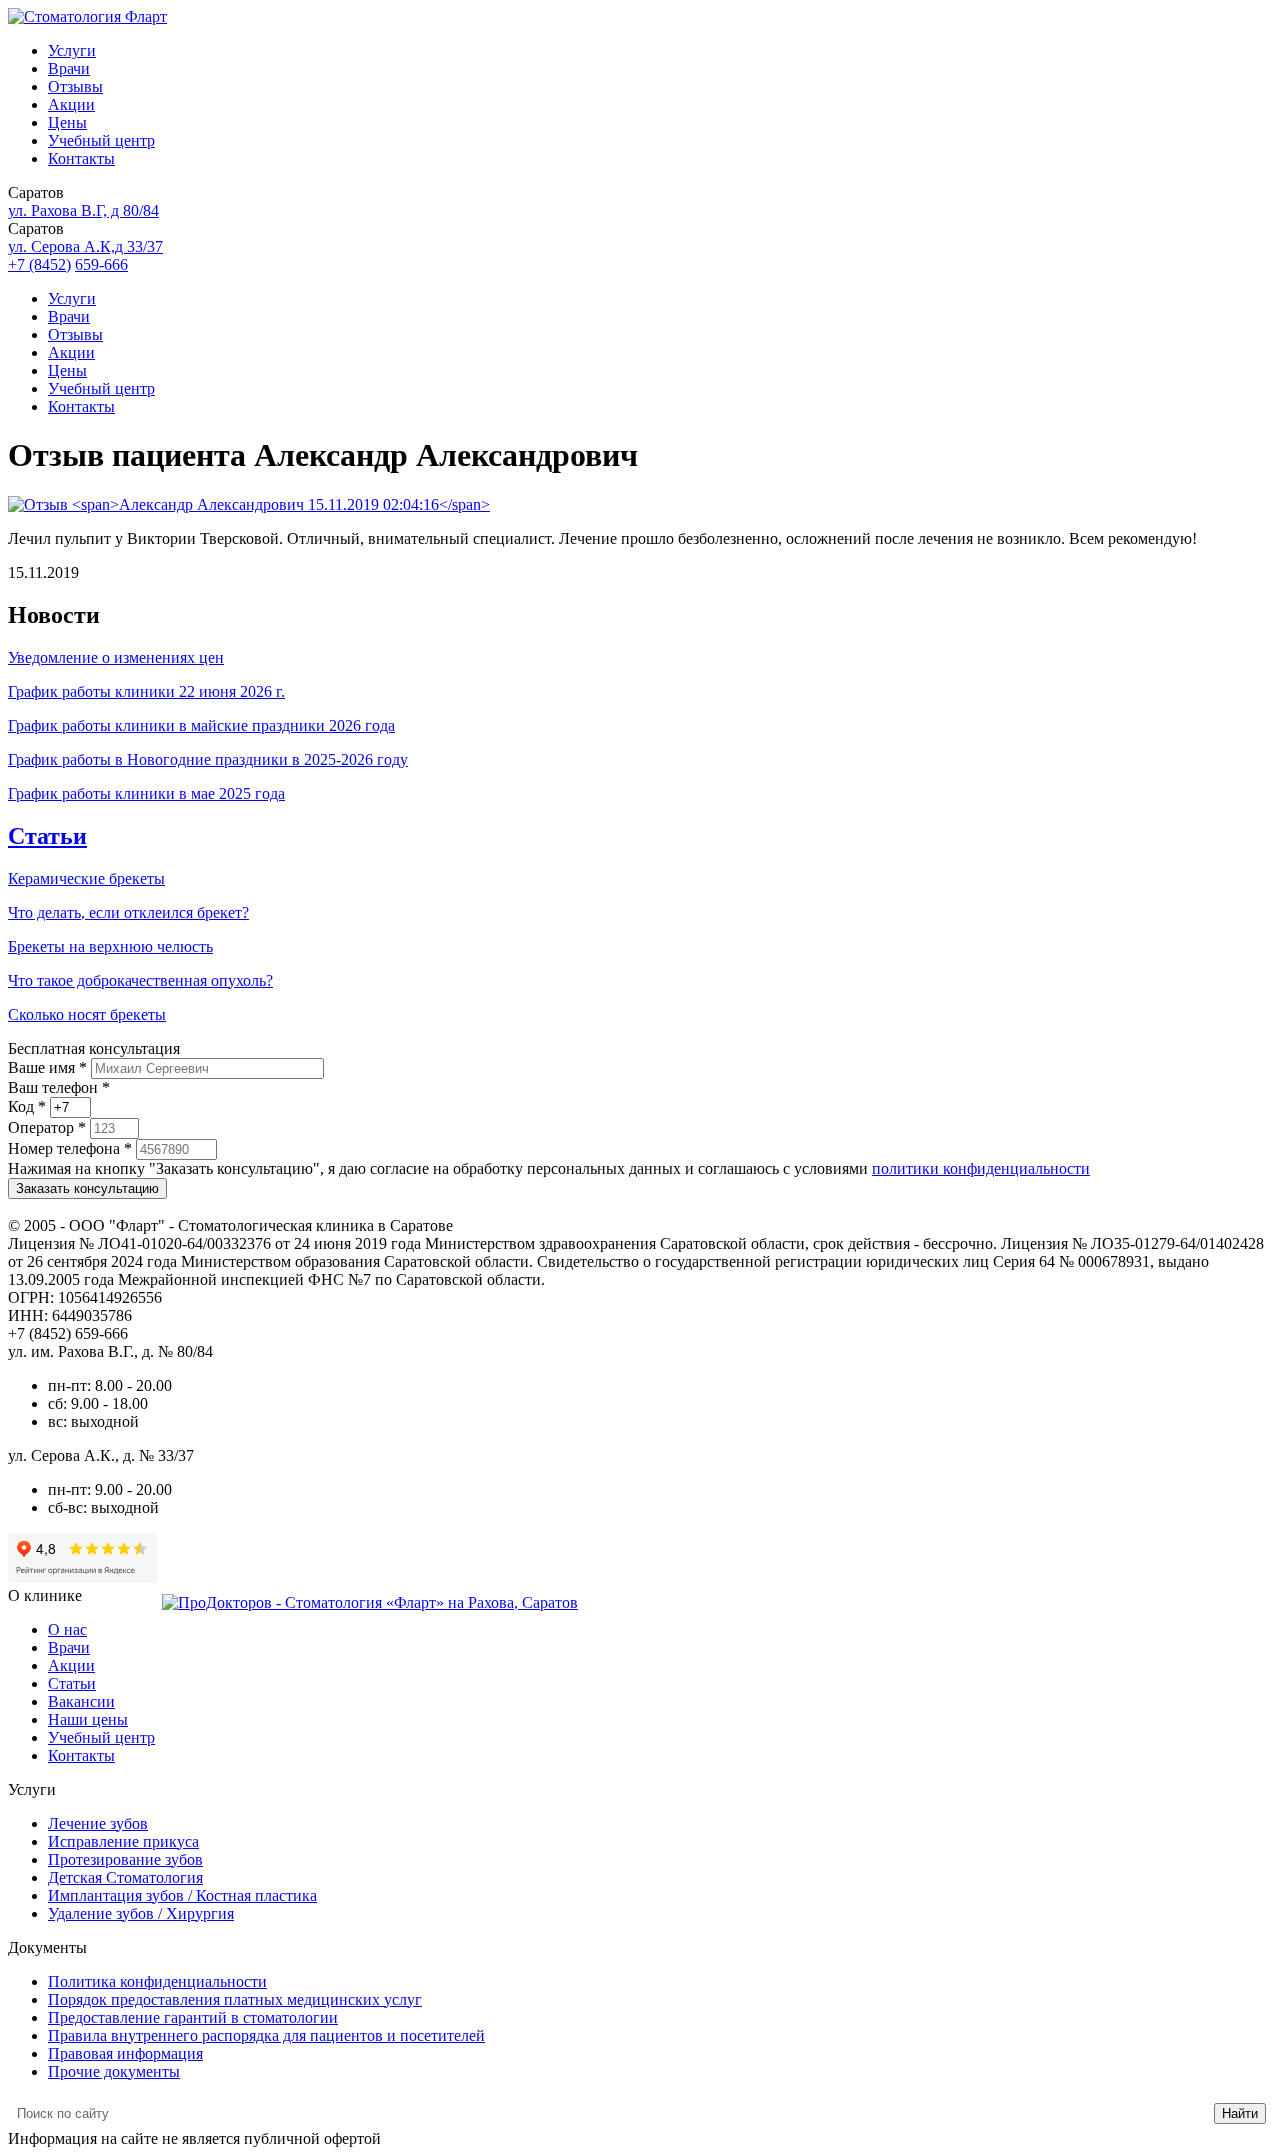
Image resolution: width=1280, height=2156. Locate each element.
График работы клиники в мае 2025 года (146, 793)
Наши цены (88, 1719)
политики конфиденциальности (981, 1168)
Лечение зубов (98, 1823)
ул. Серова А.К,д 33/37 (85, 246)
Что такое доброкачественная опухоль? (140, 980)
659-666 (101, 264)
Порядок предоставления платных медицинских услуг (235, 1999)
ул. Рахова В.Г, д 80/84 (83, 210)
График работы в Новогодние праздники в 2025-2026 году (208, 759)
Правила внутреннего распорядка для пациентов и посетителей (266, 2035)
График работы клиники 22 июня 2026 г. (146, 691)
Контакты (81, 158)
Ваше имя (47, 1067)
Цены (67, 122)
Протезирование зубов (125, 1859)
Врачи (69, 68)
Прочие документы (114, 2071)
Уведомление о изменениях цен (116, 657)
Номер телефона (70, 1148)
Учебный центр (101, 140)
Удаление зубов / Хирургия (141, 1913)
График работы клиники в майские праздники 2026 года (201, 725)
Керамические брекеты (86, 878)
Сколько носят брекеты (87, 1014)
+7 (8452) (39, 264)
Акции (71, 104)
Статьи (47, 836)
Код (27, 1106)
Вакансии (81, 1701)
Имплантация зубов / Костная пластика (182, 1895)
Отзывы (75, 86)
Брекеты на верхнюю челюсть (110, 946)
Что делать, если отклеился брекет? (128, 912)
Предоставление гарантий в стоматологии (193, 2017)
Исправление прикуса (123, 1841)
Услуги (72, 50)
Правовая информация (125, 2053)
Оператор (47, 1127)
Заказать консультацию (87, 1188)
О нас (67, 1629)
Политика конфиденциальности (157, 1981)
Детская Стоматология (125, 1877)
